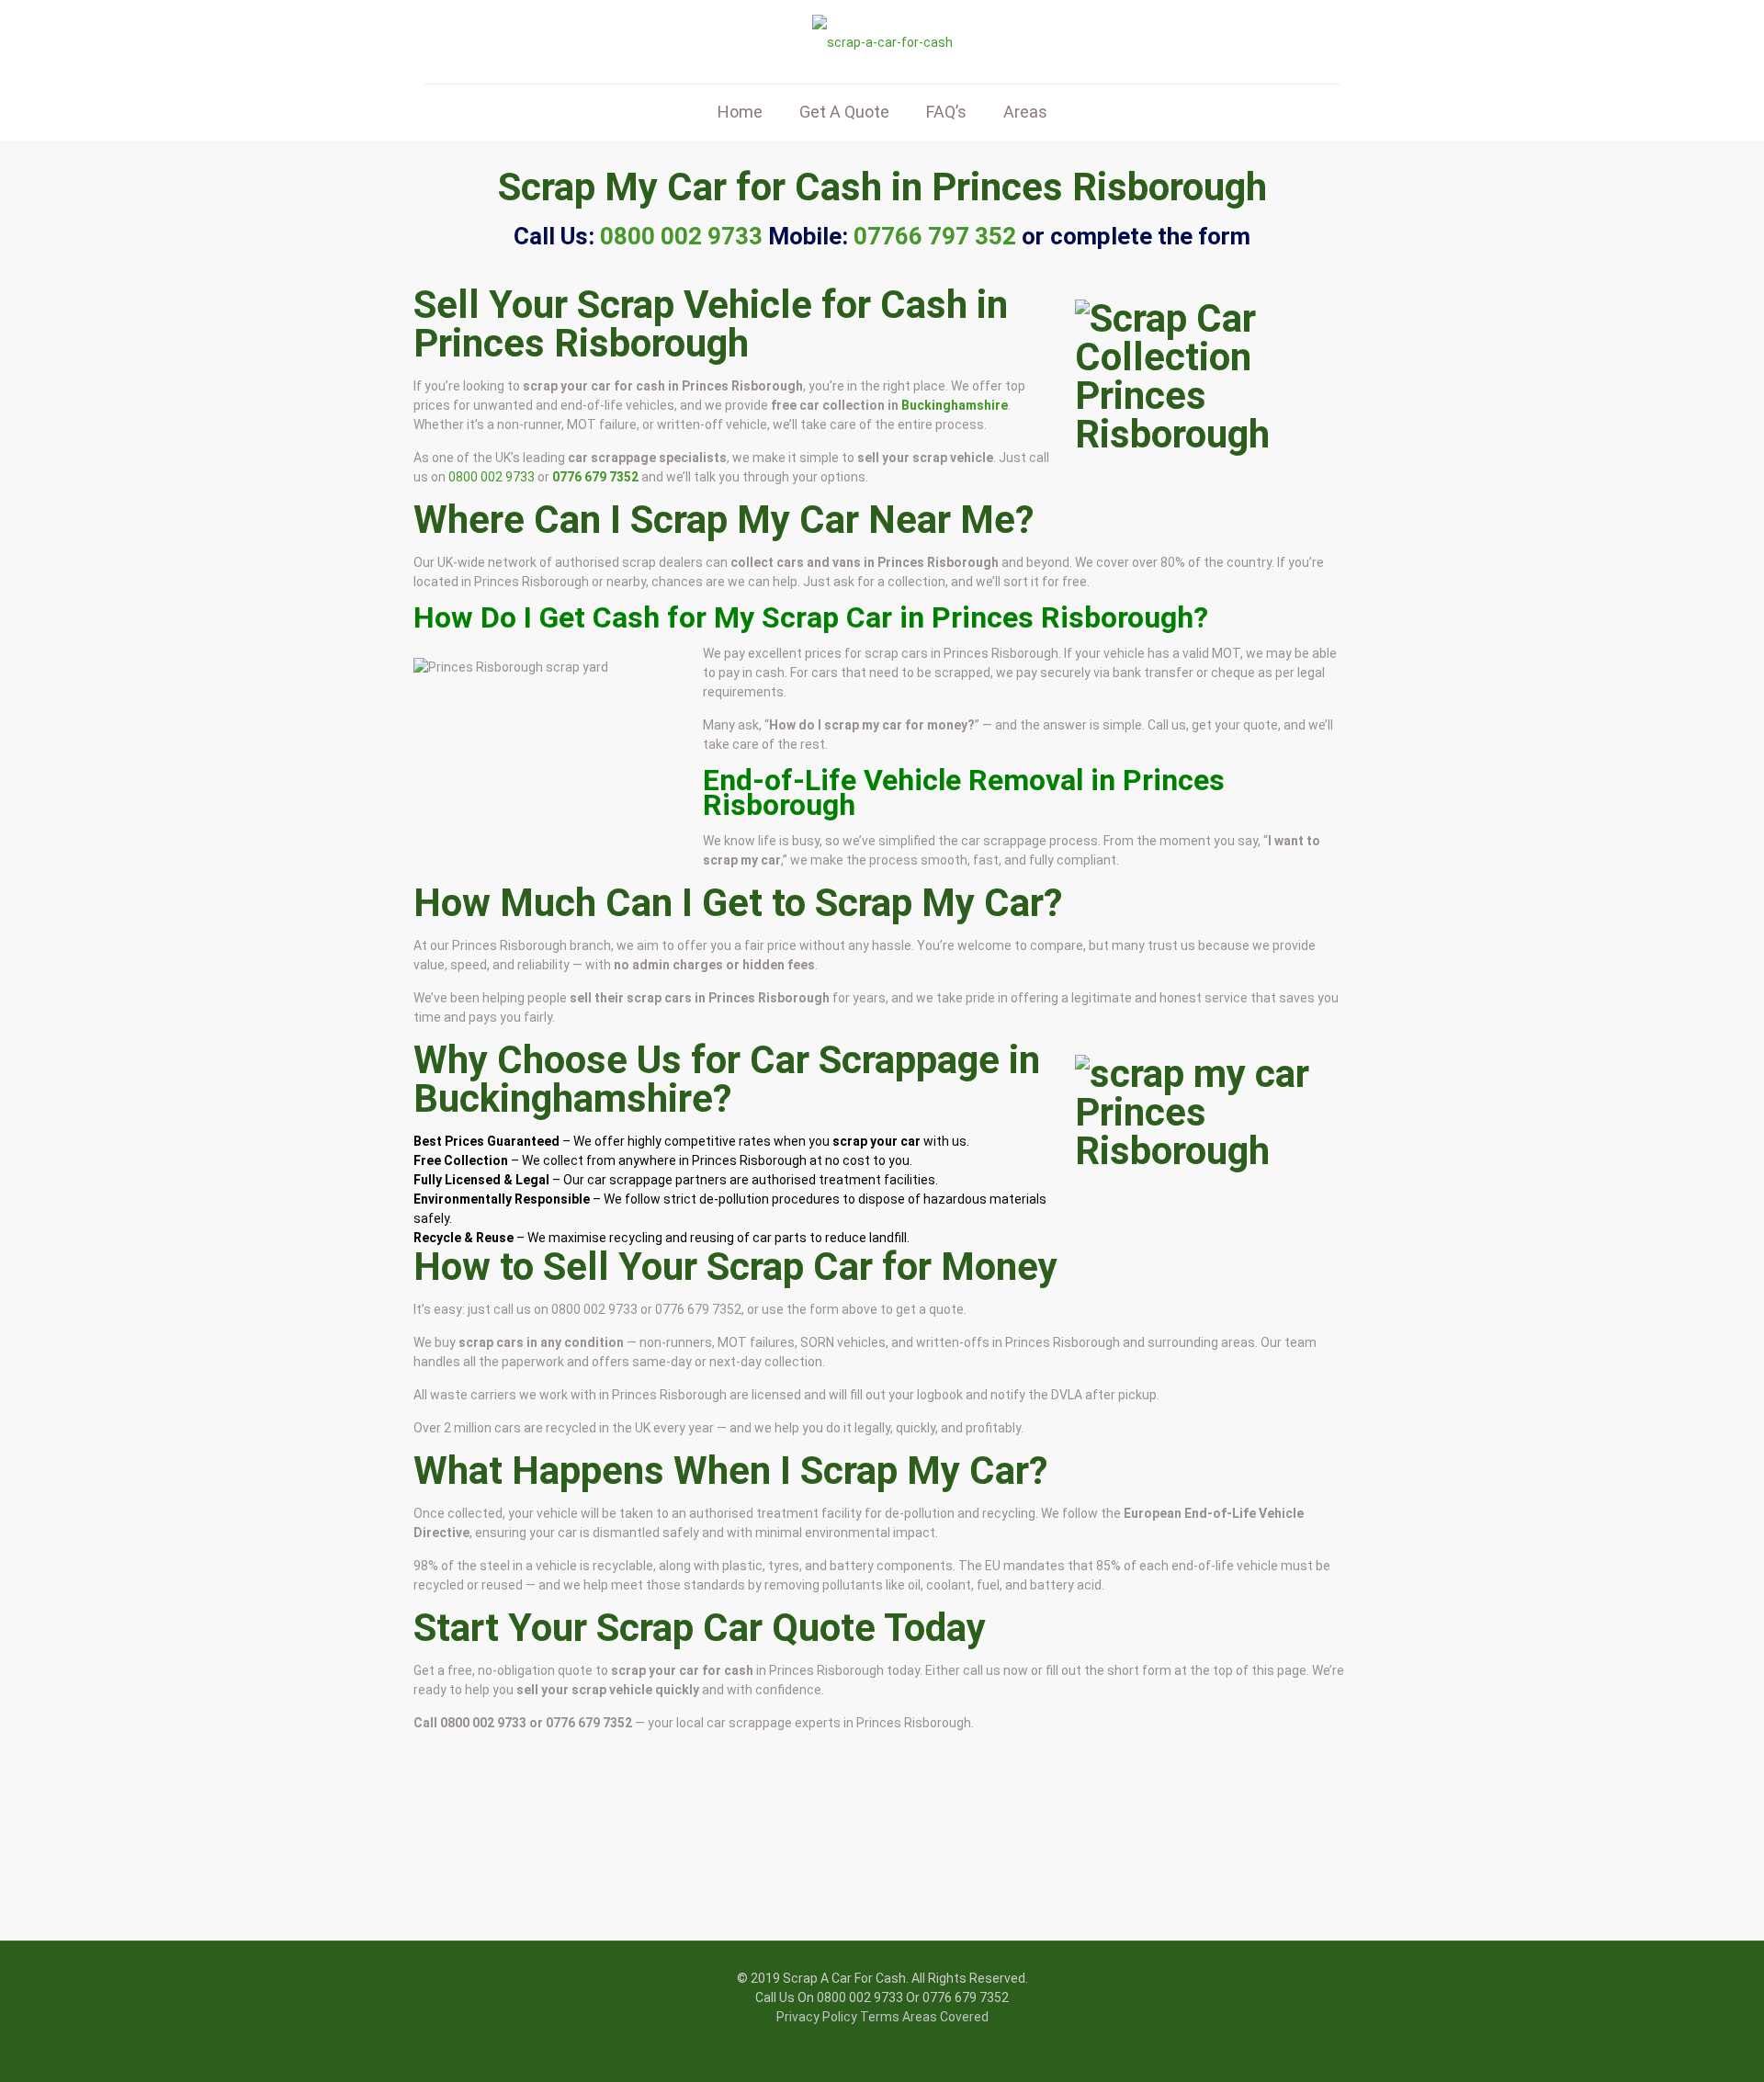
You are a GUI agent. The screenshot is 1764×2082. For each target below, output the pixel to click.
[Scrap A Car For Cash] (882, 42)
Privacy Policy (817, 2017)
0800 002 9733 (492, 477)
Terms (880, 2017)
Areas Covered (945, 2017)
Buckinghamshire (955, 405)
